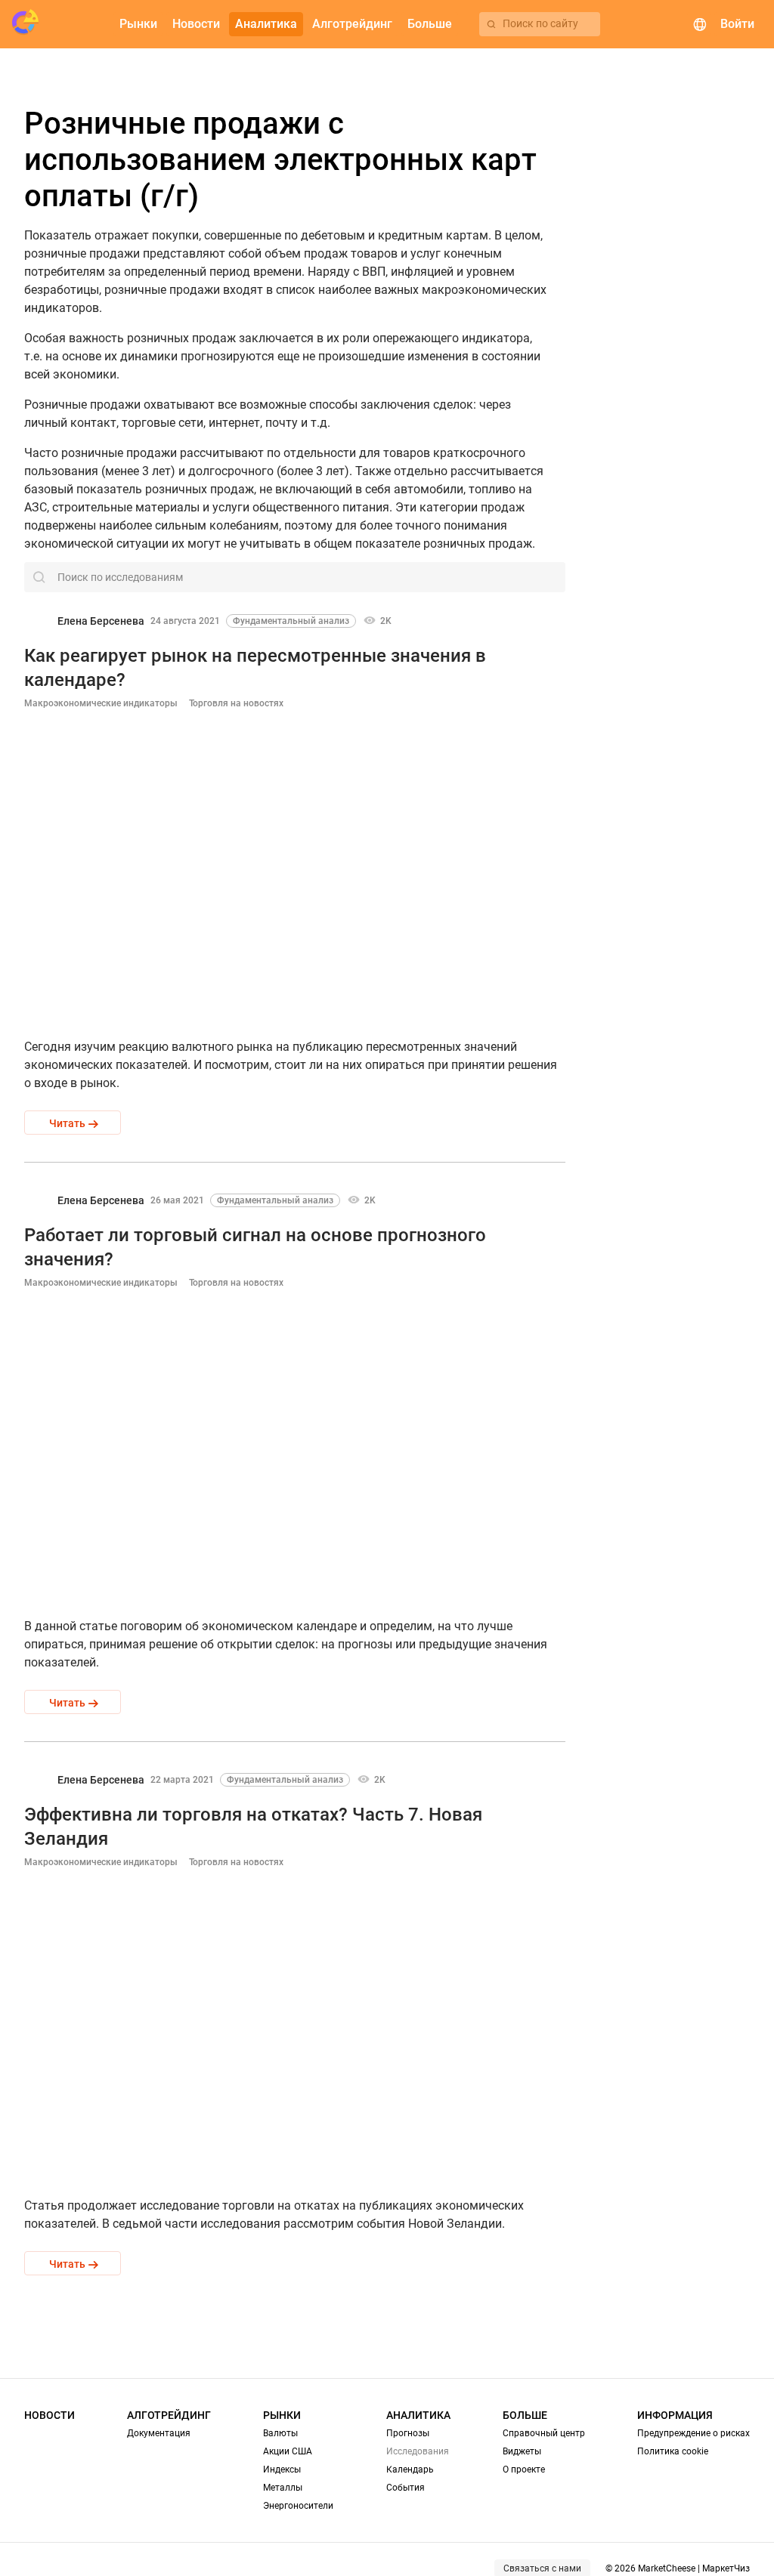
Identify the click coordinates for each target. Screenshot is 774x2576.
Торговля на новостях (236, 703)
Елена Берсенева (101, 621)
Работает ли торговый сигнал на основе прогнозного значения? (255, 1247)
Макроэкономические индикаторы (101, 703)
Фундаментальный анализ (291, 621)
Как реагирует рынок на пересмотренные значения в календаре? (255, 668)
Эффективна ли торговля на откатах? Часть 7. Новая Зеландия (253, 1827)
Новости (50, 2415)
